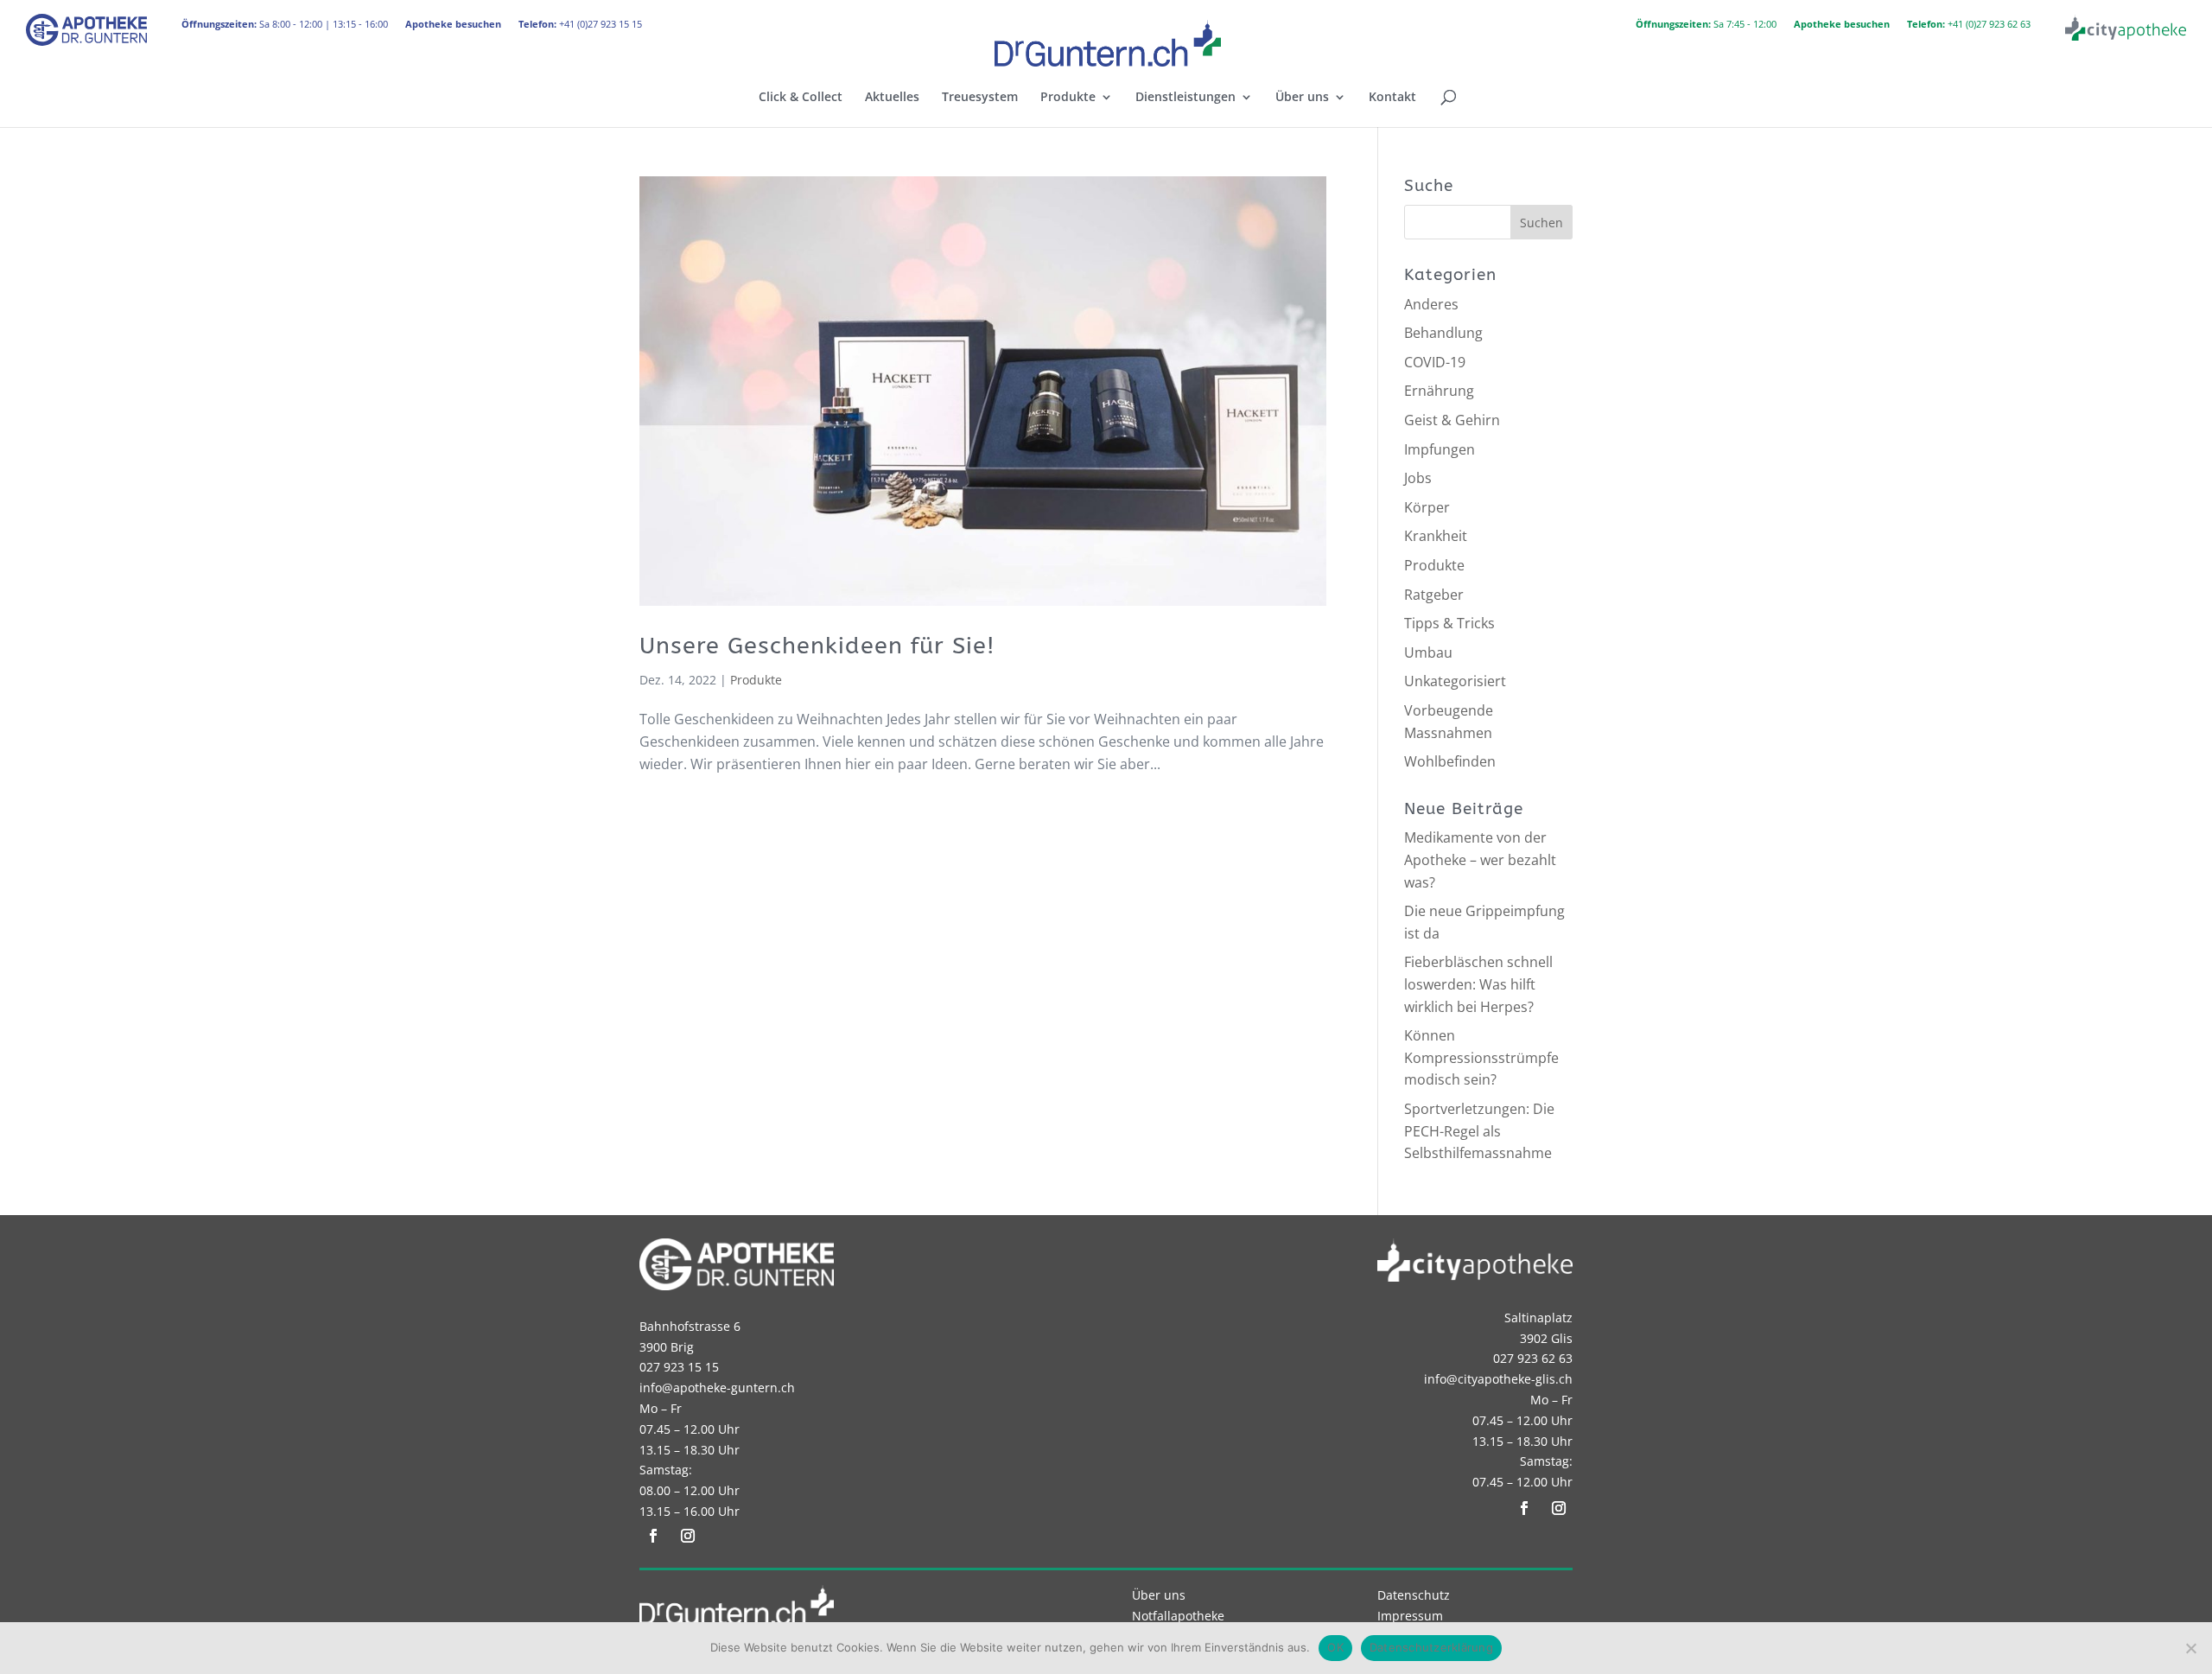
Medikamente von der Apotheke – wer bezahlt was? (1480, 859)
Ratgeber (1434, 595)
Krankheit (1436, 536)
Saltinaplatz (1538, 1318)
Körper (1427, 507)
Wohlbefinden (1450, 761)
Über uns (1302, 98)
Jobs (1418, 478)
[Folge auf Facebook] (653, 1536)
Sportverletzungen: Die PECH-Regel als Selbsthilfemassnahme (1479, 1131)
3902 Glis (1546, 1338)
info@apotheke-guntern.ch (717, 1388)
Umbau (1428, 652)
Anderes (1431, 304)
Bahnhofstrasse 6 (690, 1326)
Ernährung (1439, 391)
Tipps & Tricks (1449, 623)
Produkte (1068, 98)
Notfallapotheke (1178, 1616)
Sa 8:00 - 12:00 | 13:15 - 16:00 (285, 24)
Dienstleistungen (1185, 98)
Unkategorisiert (1455, 681)
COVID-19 (1435, 362)
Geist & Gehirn (1452, 420)
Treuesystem (980, 98)
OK (1335, 1647)
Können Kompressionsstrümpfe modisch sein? (1481, 1057)
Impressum (1410, 1616)
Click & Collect (801, 98)
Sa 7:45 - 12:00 (1706, 24)
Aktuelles (892, 98)
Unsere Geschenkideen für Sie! (817, 646)
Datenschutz (1414, 1595)
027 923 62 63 (1533, 1358)
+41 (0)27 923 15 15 (580, 24)
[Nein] (2190, 1648)
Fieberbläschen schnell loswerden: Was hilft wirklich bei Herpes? (1478, 984)
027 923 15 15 (679, 1367)
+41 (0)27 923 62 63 (1969, 24)
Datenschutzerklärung (1431, 1647)
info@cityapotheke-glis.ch (1498, 1379)
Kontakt (1392, 98)
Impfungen (1440, 449)
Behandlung (1443, 333)
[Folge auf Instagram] (688, 1536)
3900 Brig (667, 1347)
